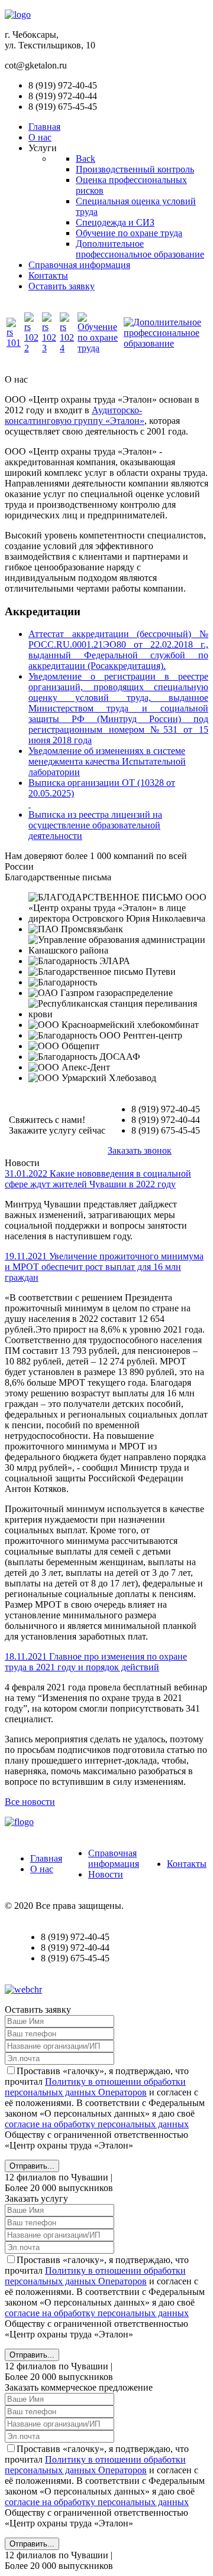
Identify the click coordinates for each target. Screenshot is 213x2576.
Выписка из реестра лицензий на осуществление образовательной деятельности (95, 825)
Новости (106, 1874)
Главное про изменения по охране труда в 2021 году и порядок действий (96, 1662)
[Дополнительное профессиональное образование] (165, 343)
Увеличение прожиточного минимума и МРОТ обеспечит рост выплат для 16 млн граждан (104, 1267)
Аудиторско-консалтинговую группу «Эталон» (75, 415)
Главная (46, 1858)
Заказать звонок (140, 1150)
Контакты (187, 1864)
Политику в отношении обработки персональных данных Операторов (95, 2087)
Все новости (30, 1802)
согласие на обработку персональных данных (97, 2124)
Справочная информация (114, 1858)
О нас (42, 1869)
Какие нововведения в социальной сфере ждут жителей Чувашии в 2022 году (98, 1179)
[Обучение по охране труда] (99, 348)
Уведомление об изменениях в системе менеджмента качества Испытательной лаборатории (107, 761)
